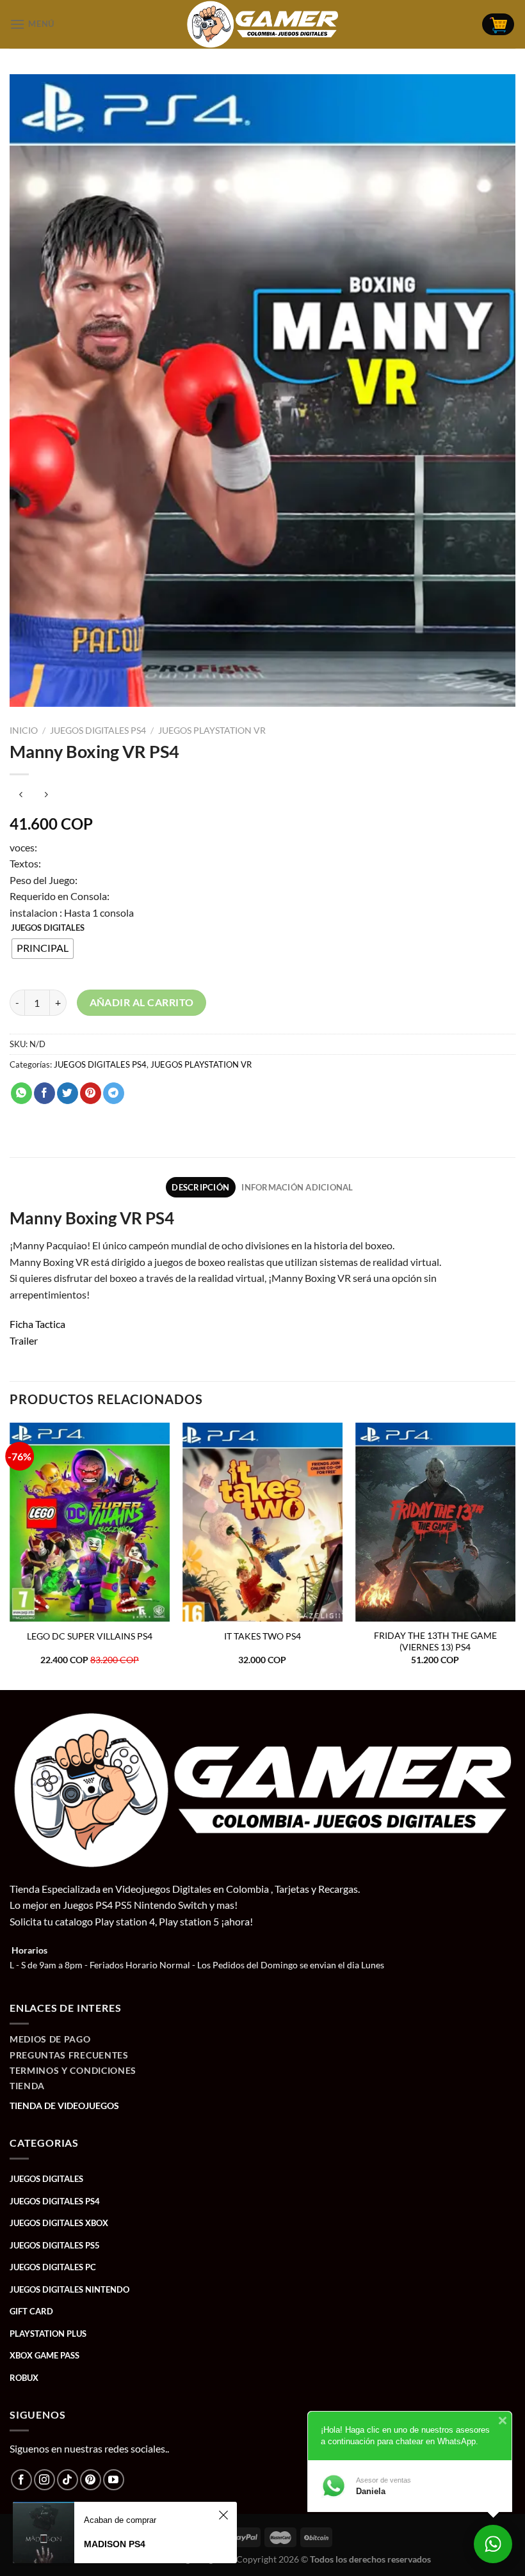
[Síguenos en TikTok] (68, 2480)
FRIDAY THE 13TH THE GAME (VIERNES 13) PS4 (435, 1641)
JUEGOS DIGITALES (48, 928)
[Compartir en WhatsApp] (21, 1093)
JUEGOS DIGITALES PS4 (98, 731)
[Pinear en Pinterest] (91, 1093)
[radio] (43, 949)
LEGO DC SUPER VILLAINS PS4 (90, 1636)
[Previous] (10, 1555)
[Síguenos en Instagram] (44, 2480)
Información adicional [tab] (297, 1187)
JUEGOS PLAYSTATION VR (212, 731)
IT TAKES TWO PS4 (262, 1636)
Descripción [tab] (200, 1187)
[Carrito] (498, 25)
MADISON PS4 (115, 2544)
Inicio (24, 731)
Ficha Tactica (37, 1324)
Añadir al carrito (142, 1002)
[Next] (515, 1555)
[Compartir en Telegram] (114, 1093)
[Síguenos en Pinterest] (91, 2480)
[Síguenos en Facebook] (21, 2480)
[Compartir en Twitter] (68, 1093)
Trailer (24, 1340)
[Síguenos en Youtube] (114, 2480)
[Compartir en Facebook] (44, 1093)
